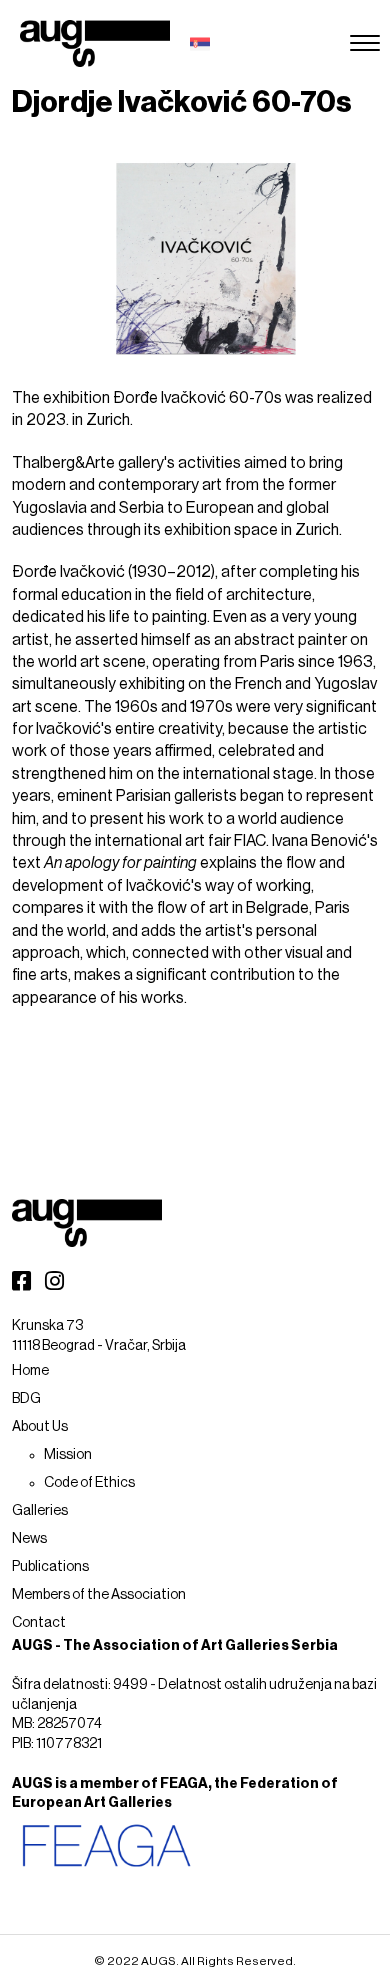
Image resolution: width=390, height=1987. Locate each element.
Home (30, 1371)
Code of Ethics (89, 1483)
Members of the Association (99, 1595)
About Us (40, 1427)
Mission (68, 1455)
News (29, 1539)
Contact (39, 1623)
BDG (26, 1399)
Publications (50, 1567)
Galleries (40, 1511)
